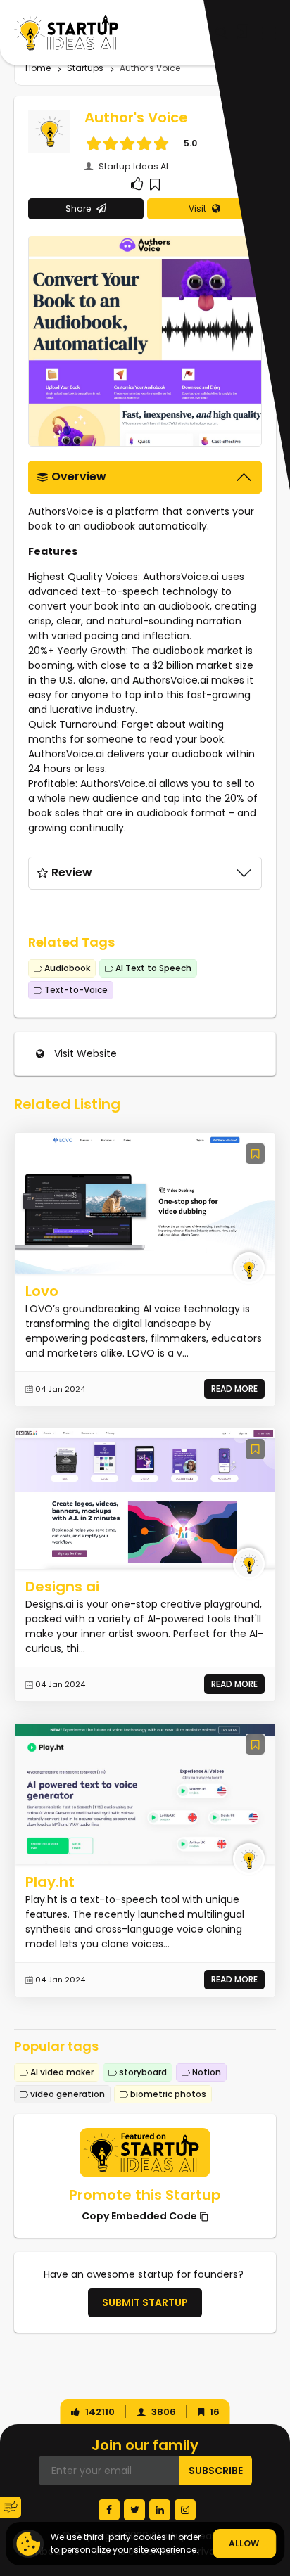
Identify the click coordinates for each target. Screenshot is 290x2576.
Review (72, 872)
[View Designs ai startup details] (145, 1498)
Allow (244, 2543)
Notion (206, 2072)
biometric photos (167, 2094)
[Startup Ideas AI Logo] (279, 2489)
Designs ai (62, 1587)
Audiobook (66, 968)
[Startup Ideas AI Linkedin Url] (160, 2510)
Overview (79, 476)
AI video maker (61, 2072)
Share (78, 209)
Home (38, 68)
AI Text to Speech (152, 968)
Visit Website (86, 1053)
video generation (67, 2094)
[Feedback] (11, 2507)
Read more (234, 1389)
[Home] (66, 33)
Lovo (42, 1291)
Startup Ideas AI (132, 166)
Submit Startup (145, 2302)
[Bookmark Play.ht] (255, 1744)
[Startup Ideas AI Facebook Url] (109, 2510)
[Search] (221, 33)
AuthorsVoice (61, 511)
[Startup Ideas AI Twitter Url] (134, 2510)
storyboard (142, 2072)
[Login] (241, 32)
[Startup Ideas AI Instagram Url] (185, 2510)
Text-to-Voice (75, 990)
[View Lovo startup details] (145, 1203)
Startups (85, 68)
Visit (197, 209)
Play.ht (50, 1882)
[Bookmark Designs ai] (255, 1449)
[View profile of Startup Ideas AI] (249, 1268)
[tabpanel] (145, 659)
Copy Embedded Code (140, 2216)
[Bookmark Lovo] (255, 1154)
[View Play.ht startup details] (145, 1793)
